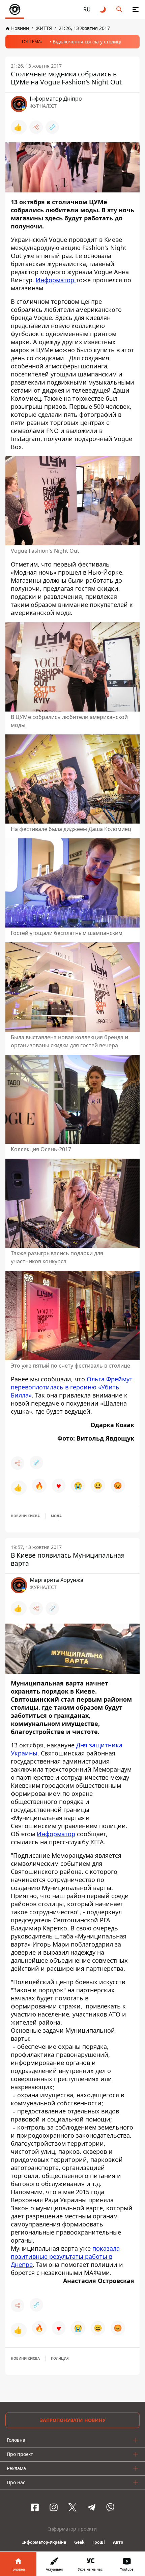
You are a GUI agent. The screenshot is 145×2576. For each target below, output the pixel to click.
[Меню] (136, 9)
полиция (60, 2358)
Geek (79, 2542)
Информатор (56, 280)
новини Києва (25, 1516)
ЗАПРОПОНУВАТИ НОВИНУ (73, 2420)
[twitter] (72, 2507)
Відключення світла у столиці (87, 42)
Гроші (99, 2542)
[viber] (110, 2507)
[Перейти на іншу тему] (103, 9)
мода (56, 1516)
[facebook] (35, 2507)
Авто (118, 2542)
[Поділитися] (36, 127)
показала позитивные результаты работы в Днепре (65, 2256)
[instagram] (54, 2507)
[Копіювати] (52, 127)
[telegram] (91, 2507)
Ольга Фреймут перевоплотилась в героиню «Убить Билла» (72, 1387)
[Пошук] (119, 9)
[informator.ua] (15, 9)
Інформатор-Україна (44, 2542)
